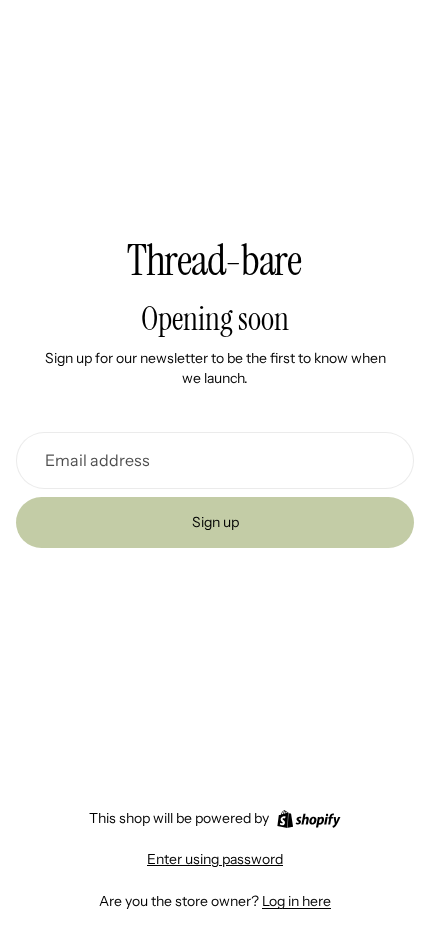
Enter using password (215, 859)
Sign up (215, 522)
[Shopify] (308, 819)
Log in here (296, 901)
